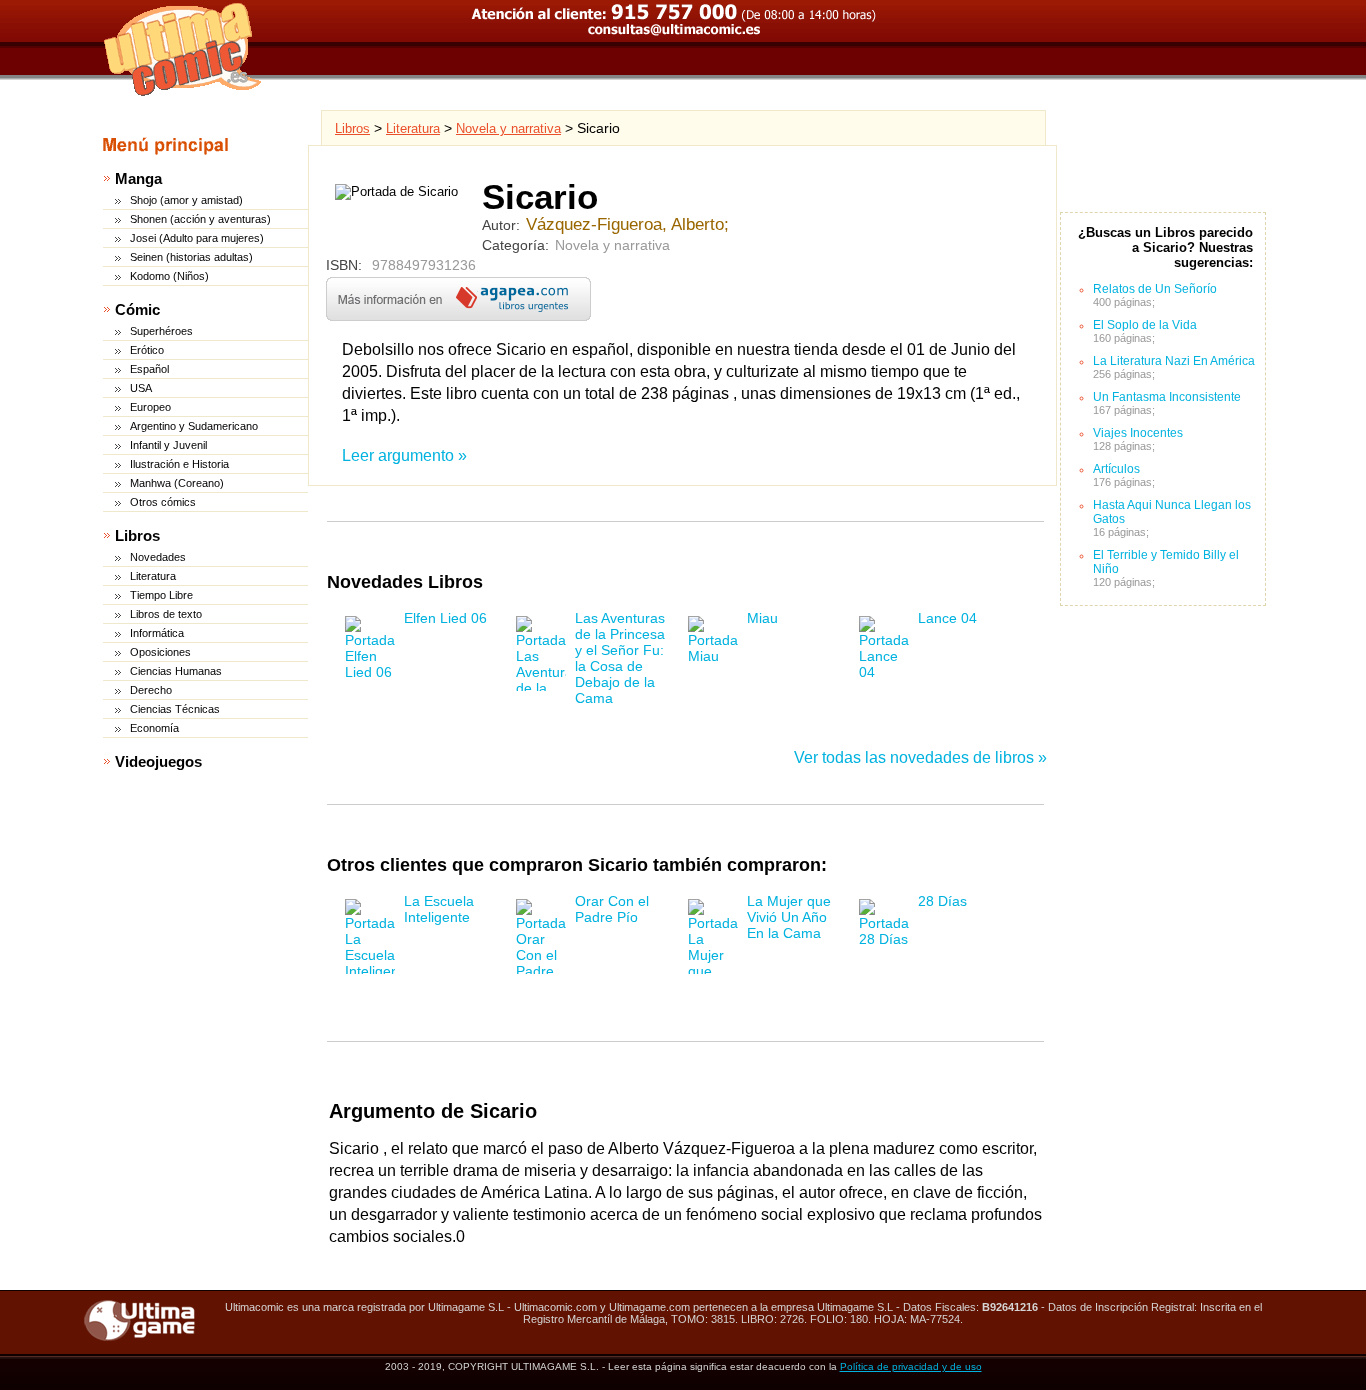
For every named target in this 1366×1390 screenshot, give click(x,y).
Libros (137, 535)
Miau (762, 618)
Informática (157, 633)
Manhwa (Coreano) (177, 483)
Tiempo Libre (161, 595)
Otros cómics (163, 502)
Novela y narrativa (508, 128)
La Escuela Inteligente (439, 909)
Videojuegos (158, 761)
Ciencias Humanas (176, 671)
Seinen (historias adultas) (191, 257)
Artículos (1116, 469)
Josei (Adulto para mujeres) (197, 238)
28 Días (942, 901)
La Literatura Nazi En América (1174, 361)
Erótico (147, 350)
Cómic (137, 309)
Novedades (158, 557)
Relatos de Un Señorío (1156, 289)
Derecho (151, 690)
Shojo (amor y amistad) (186, 200)
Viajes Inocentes (1138, 433)
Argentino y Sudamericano (194, 426)
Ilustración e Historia (179, 464)
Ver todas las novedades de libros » (920, 757)
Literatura (153, 576)
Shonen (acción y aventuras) (200, 219)
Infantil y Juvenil (168, 445)
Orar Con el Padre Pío (612, 909)
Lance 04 (947, 618)
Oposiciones (160, 652)
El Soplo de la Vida (1145, 325)
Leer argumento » (404, 455)
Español (149, 369)
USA (141, 388)
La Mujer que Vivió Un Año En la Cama (789, 917)
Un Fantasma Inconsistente (1167, 397)
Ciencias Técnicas (175, 709)
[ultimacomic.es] (183, 49)
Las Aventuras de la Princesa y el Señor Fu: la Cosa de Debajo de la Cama (620, 658)
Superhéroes (161, 331)
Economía (154, 728)
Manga (138, 178)
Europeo (150, 407)
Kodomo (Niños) (169, 276)
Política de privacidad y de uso (911, 1366)
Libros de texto (166, 614)
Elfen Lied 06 (445, 618)
